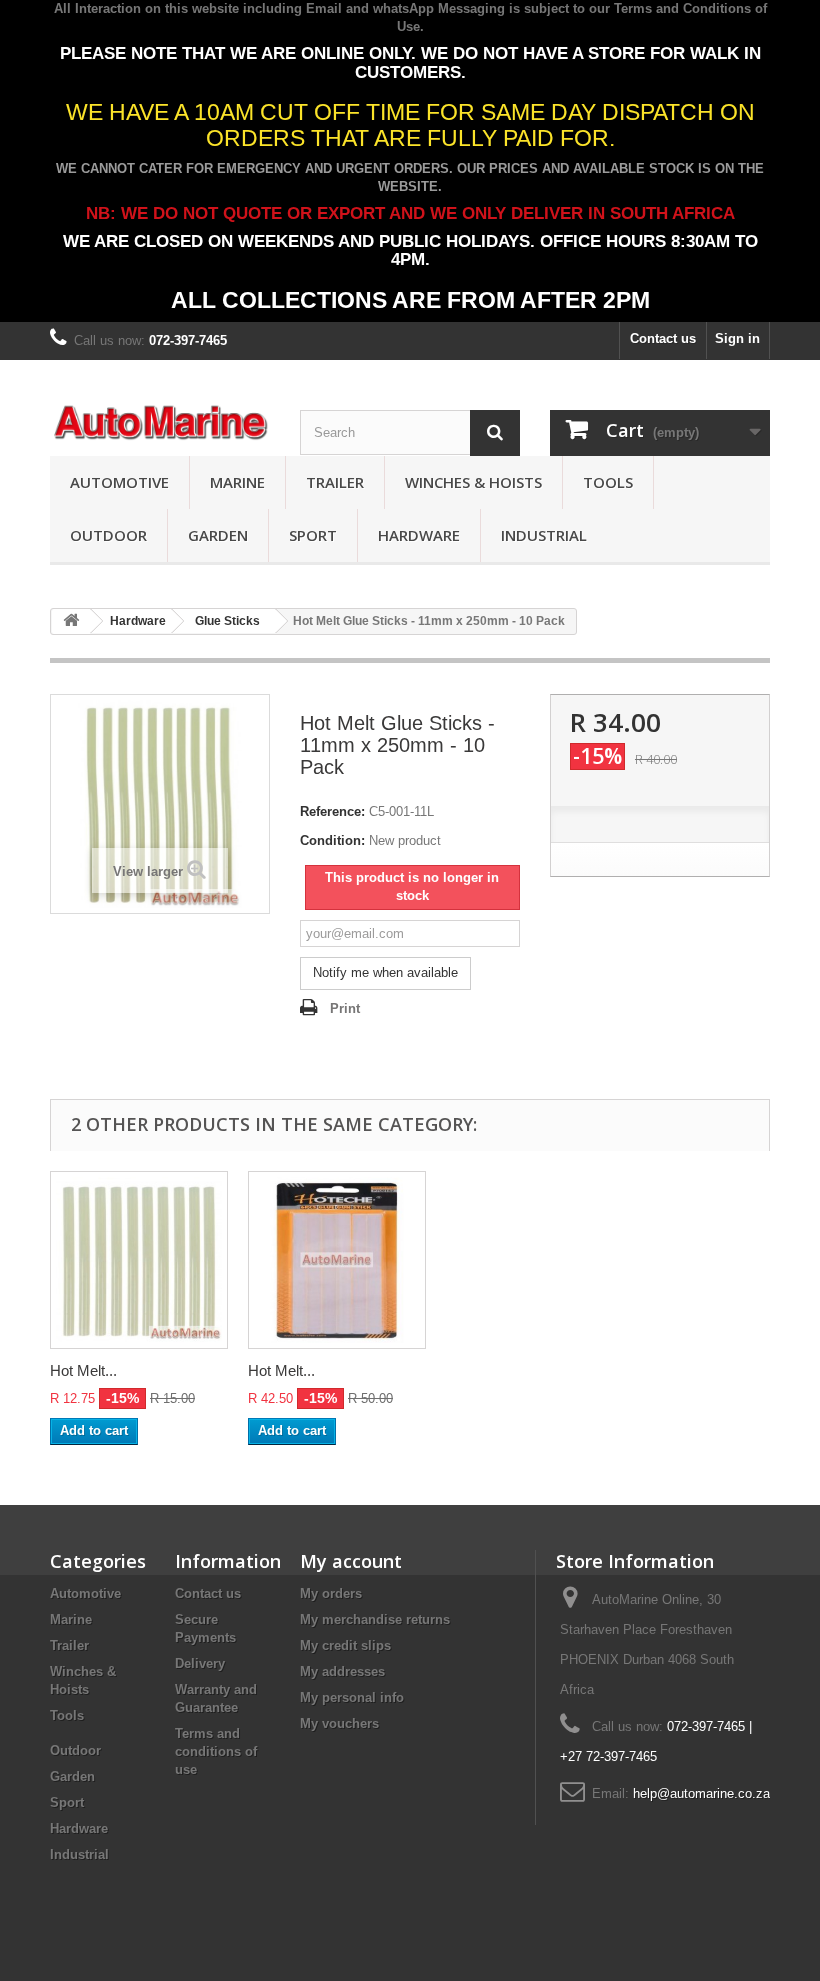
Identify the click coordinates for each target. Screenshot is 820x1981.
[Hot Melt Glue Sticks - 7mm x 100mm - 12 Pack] (139, 1260)
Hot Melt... (83, 1370)
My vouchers (339, 1723)
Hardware (419, 535)
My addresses (342, 1671)
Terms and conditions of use (216, 1751)
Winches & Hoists (473, 482)
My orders (331, 1593)
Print (345, 1008)
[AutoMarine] (160, 423)
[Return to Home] (71, 621)
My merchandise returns (375, 1619)
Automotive (119, 482)
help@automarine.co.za (701, 1793)
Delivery (200, 1663)
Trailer (335, 482)
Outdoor (108, 535)
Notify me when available (385, 972)
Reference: (332, 811)
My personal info (352, 1697)
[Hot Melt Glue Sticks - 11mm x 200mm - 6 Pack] (337, 1260)
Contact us (663, 338)
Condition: (332, 840)
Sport (313, 535)
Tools (608, 482)
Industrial (544, 535)
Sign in (737, 338)
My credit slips (345, 1645)
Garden (218, 535)
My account (351, 1561)
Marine (237, 482)
